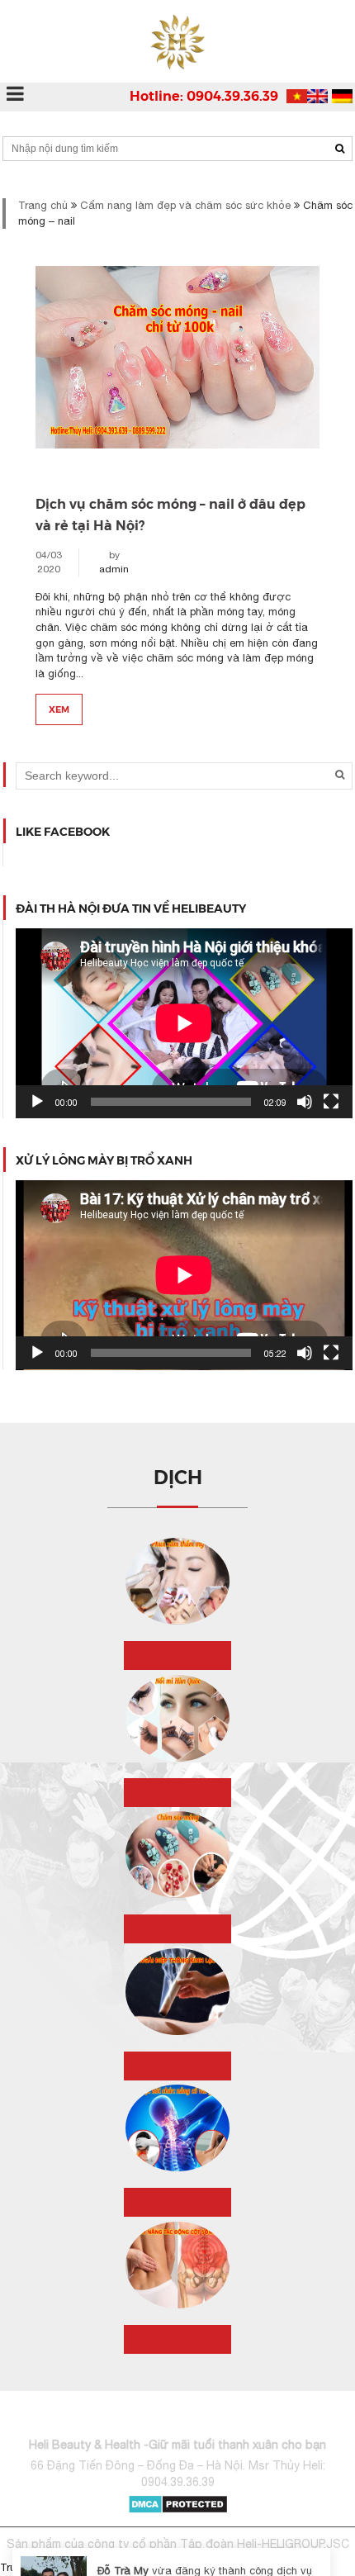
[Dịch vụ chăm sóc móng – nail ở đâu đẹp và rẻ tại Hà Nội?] (177, 373)
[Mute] (305, 1102)
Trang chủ (43, 205)
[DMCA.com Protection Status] (178, 2503)
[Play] (37, 1102)
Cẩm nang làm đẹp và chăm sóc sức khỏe (185, 205)
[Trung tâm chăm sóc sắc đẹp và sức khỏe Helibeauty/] (177, 41)
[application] (184, 1023)
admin (114, 569)
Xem (59, 709)
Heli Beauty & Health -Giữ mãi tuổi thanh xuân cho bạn (177, 2445)
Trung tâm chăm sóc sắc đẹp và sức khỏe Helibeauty (131, 2567)
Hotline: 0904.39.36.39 (204, 95)
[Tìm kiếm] (340, 149)
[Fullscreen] (331, 1102)
